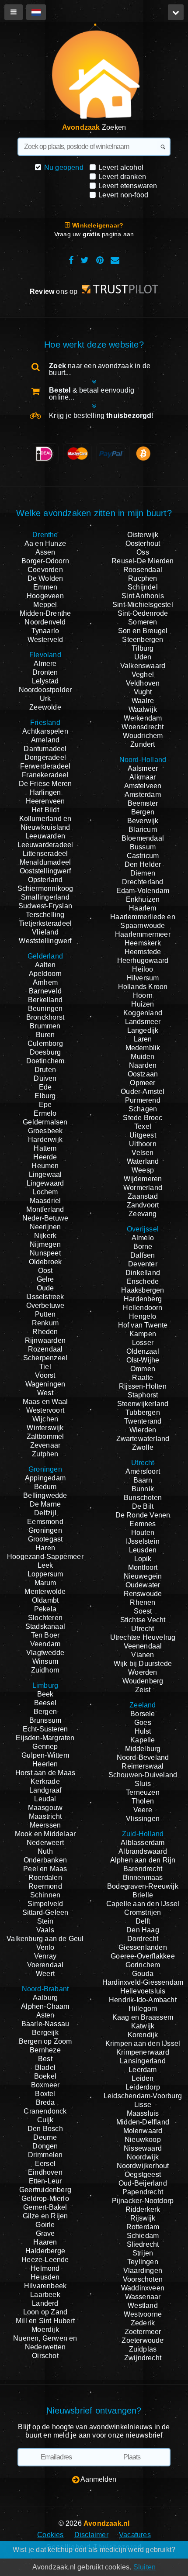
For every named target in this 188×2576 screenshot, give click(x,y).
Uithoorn (143, 1144)
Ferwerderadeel (45, 766)
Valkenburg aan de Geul (45, 1939)
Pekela (45, 1609)
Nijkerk (45, 1236)
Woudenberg (143, 1681)
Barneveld (45, 991)
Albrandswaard (143, 1851)
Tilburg (143, 648)
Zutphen (45, 1454)
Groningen (45, 1530)
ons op (55, 291)
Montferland (45, 1209)
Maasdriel (45, 1201)
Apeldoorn (45, 974)
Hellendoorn (143, 1308)
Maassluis (143, 2113)
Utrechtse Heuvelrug (143, 1637)
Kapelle (143, 1740)
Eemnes (143, 1524)
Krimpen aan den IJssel (143, 2043)
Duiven (45, 1078)
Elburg (45, 1096)
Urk (45, 698)
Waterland (143, 1161)
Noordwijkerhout (143, 2166)
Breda (45, 2102)
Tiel (45, 1367)
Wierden (143, 1430)
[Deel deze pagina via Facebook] (71, 260)
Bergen (45, 1712)
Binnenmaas (143, 1878)
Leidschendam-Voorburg (143, 2096)
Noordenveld (45, 622)
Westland (143, 2305)
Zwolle (143, 1447)
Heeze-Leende (45, 2260)
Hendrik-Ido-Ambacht (143, 2000)
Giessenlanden (143, 1947)
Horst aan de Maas (45, 1773)
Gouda (143, 1974)
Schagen (143, 1109)
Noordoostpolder (45, 690)
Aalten (45, 965)
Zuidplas (143, 2349)
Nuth (45, 1851)
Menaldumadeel (45, 862)
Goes (143, 1723)
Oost (45, 1271)
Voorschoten (143, 2279)
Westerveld (45, 640)
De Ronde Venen (143, 1515)
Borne (143, 1247)
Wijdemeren (143, 1179)
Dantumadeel (45, 749)
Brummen (45, 1026)
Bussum (143, 847)
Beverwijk (143, 821)
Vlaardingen (143, 2271)
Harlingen (45, 792)
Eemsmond (45, 1522)
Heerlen (45, 1764)
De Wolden (45, 578)
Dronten (45, 672)
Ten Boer (45, 1635)
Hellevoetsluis (143, 1991)
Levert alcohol (121, 167)
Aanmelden (98, 2479)
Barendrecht (143, 1869)
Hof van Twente (143, 1325)
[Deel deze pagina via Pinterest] (100, 260)
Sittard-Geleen (45, 1912)
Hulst (143, 1731)
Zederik (143, 2323)
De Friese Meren (45, 784)
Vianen (143, 1655)
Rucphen (143, 578)
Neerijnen (45, 1227)
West (45, 1393)
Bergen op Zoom (45, 2041)
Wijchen (45, 1419)
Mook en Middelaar (45, 1834)
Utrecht (143, 1629)
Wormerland (143, 1188)
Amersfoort (143, 1471)
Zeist (143, 1690)
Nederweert (45, 1843)
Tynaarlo (45, 631)
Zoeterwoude (143, 2340)
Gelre (45, 1279)
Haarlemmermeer (143, 934)
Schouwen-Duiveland (143, 1775)
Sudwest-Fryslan (45, 906)
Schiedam (143, 2236)
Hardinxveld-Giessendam (143, 1982)
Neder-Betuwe (45, 1218)
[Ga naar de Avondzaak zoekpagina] (92, 75)
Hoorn (143, 995)
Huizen (143, 1004)
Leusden (143, 1550)
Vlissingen (143, 1819)
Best (45, 2059)
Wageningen (45, 1384)
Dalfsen (143, 1255)
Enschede (143, 1281)
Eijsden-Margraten (45, 1738)
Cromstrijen (143, 1912)
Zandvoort (143, 1205)
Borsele (143, 1714)
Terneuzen (143, 1792)
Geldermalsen (45, 1122)
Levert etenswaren (128, 186)
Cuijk (45, 2120)
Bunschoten (143, 1498)
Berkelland (45, 1000)
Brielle (143, 1895)
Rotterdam (143, 2227)
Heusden (45, 2277)
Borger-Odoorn (45, 561)
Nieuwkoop (143, 2140)
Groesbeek (45, 1131)
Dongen (45, 2146)
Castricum (143, 856)
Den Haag (143, 1930)
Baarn (143, 1480)
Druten (45, 1070)
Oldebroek (45, 1262)
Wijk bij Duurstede (143, 1664)
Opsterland (45, 880)
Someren (143, 622)
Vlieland (45, 932)
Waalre (143, 701)
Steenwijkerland (143, 1404)
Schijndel (143, 587)
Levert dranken (122, 177)
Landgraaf (45, 1790)
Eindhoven (45, 2172)
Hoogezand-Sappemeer (45, 1557)
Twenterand (143, 1421)
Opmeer (143, 1083)
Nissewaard (143, 2148)
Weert (45, 1974)
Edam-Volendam (143, 891)
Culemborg (45, 1043)
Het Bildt (45, 810)
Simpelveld (45, 1904)
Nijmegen (45, 1244)
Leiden (143, 2078)
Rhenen (143, 1602)
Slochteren (45, 1618)
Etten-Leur (45, 2181)
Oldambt (45, 1600)
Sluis (143, 1784)
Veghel (143, 674)
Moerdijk (45, 2329)
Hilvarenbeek (45, 2286)
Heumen (45, 1166)
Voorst (45, 1375)
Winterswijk (45, 1428)
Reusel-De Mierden (143, 561)
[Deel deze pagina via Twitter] (85, 260)
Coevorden (45, 570)
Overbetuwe (45, 1305)
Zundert (143, 744)
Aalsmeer (143, 768)
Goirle (45, 2225)
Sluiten (144, 2567)
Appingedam (45, 1478)
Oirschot (45, 2356)
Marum (45, 1583)
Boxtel (45, 2094)
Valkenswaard (143, 666)
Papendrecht (143, 2192)
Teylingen (143, 2262)
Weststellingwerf (45, 941)
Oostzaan (143, 1074)
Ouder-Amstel (143, 1091)
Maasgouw (45, 1808)
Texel (143, 1126)
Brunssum (45, 1720)
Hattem (45, 1148)
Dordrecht (143, 1939)
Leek (45, 1565)
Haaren (45, 2242)
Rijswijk (143, 2218)
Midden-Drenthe (45, 613)
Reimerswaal (143, 1766)
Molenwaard (143, 2131)
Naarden (143, 1065)
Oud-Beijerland (143, 2183)
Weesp (143, 1170)
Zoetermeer (143, 2332)
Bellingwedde (45, 1495)
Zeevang (143, 1214)
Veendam (45, 1644)
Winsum (45, 1661)
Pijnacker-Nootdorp (143, 2201)
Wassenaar (143, 2297)
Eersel (45, 2164)
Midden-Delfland (143, 2122)
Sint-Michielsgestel (143, 605)
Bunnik (143, 1489)
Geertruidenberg (45, 2190)
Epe (45, 1105)
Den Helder (143, 864)
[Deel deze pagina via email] (115, 260)
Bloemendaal (143, 838)
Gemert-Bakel (45, 2207)
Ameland (45, 740)
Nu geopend (64, 167)
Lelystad (45, 681)
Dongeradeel (45, 757)
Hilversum (143, 978)
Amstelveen (143, 786)
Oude (45, 1288)
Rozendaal (45, 1349)
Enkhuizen (143, 899)
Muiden (143, 1057)
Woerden (143, 1672)
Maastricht (45, 1816)
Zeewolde (45, 707)
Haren (45, 1548)
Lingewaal (45, 1174)
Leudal (45, 1799)
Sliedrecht (143, 2244)
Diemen (143, 873)
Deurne (45, 2137)
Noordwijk (143, 2157)
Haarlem (143, 908)
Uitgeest (143, 1135)
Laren (143, 1039)
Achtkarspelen (45, 731)
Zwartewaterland (143, 1439)
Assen (45, 552)
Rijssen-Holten (143, 1386)
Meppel (45, 605)
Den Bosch (45, 2129)
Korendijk (143, 2035)
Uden (143, 657)
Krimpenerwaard (143, 2052)
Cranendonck (45, 2111)
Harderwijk (45, 1140)
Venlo (45, 1947)
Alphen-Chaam (45, 2006)
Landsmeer (143, 1022)
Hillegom (143, 2009)
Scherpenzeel (45, 1358)
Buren (45, 1035)
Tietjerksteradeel (45, 923)
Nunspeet (45, 1253)
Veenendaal (143, 1646)
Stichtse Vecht (143, 1620)
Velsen (143, 1153)
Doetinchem (45, 1061)
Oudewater (143, 1585)
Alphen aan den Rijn (143, 1860)
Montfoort (143, 1567)
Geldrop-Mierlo (45, 2198)
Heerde (45, 1157)
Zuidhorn (45, 1670)
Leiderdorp (143, 2087)
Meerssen (45, 1825)
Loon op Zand (45, 2312)
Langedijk (143, 1030)
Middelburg (143, 1749)
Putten (45, 1314)
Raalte (143, 1378)
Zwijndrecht (143, 2358)
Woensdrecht (143, 727)
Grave (45, 2233)
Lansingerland (143, 2061)
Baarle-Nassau (45, 2024)
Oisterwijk (143, 535)
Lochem (45, 1192)
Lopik (143, 1559)
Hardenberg (143, 1299)
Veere (143, 1810)
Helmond (45, 2268)
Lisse (143, 2105)
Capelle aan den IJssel (143, 1904)
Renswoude (143, 1594)
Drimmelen (45, 2155)
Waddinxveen (143, 2288)
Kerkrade (45, 1781)
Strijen (143, 2253)
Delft (143, 1921)
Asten (45, 2015)
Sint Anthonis (143, 596)
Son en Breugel (143, 631)
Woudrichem (143, 736)
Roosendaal (143, 570)
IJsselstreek (45, 1297)
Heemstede (143, 952)
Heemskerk (143, 943)
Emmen (45, 587)
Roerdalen (45, 1878)
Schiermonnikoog (45, 888)
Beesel (45, 1703)
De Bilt (143, 1506)
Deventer (143, 1264)
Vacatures (135, 2535)
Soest (143, 1611)
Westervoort (45, 1410)
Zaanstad (143, 1196)
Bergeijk (45, 2033)
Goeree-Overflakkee (143, 1956)
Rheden (45, 1332)
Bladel (45, 2067)
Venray (45, 1956)
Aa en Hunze (45, 543)
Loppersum (45, 1574)
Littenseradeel (45, 853)
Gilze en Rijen (45, 2216)
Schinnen (45, 1895)
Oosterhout (143, 543)
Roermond (45, 1886)
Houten (143, 1533)
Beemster (143, 803)
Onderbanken (45, 1860)
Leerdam (143, 2070)
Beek (45, 1694)
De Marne (45, 1504)
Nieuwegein (143, 1576)
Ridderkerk (143, 2209)
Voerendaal (45, 1965)
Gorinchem (143, 1965)
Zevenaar (45, 1445)
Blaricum (143, 829)
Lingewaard (45, 1183)
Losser (143, 1343)
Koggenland (143, 1013)
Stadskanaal (45, 1626)
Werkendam (143, 718)
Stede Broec (143, 1118)
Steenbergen (143, 640)
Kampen (143, 1334)
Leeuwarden (45, 836)
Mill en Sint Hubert (45, 2321)
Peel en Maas (45, 1869)
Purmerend (143, 1100)
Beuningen (45, 1009)
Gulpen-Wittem (45, 1755)
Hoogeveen (45, 596)
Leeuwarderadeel (45, 845)
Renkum (45, 1323)
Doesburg (45, 1052)
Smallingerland (45, 897)
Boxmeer (45, 2085)
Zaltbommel (45, 1436)
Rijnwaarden (45, 1340)
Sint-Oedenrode (143, 613)
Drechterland (143, 882)
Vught (143, 692)
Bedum (45, 1487)
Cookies (50, 2535)
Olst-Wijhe (143, 1360)
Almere (45, 664)
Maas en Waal (45, 1402)
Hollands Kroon (143, 987)
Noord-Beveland (143, 1757)
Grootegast (45, 1539)
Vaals (45, 1930)
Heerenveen (45, 801)
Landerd (45, 2303)
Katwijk (143, 2026)
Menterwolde (45, 1591)
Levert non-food (123, 195)
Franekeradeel (45, 775)
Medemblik (143, 1048)
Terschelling (45, 915)
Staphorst (143, 1395)
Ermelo (45, 1113)
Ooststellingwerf (45, 871)
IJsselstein (143, 1541)
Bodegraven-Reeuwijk (143, 1886)
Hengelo (143, 1316)
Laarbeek (45, 2295)
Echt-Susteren (45, 1729)
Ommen (143, 1369)
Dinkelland (143, 1273)
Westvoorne (143, 2314)
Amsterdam (143, 795)
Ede (45, 1087)
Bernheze (45, 2050)
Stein (45, 1921)
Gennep (45, 1747)
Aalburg (45, 1998)
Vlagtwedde (45, 1653)
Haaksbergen (143, 1290)
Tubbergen (143, 1412)
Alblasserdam (143, 1843)
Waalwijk (143, 709)
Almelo (143, 1238)
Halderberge (45, 2251)
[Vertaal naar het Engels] (36, 12)
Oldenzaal (143, 1351)
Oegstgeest (143, 2174)
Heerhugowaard (143, 960)
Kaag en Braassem (143, 2017)
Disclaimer (91, 2535)
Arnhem (45, 982)
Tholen (143, 1801)
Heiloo (143, 969)
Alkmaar (143, 777)
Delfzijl (45, 1513)
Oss (143, 552)
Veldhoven (143, 683)
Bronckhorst (45, 1017)
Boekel (45, 2076)
